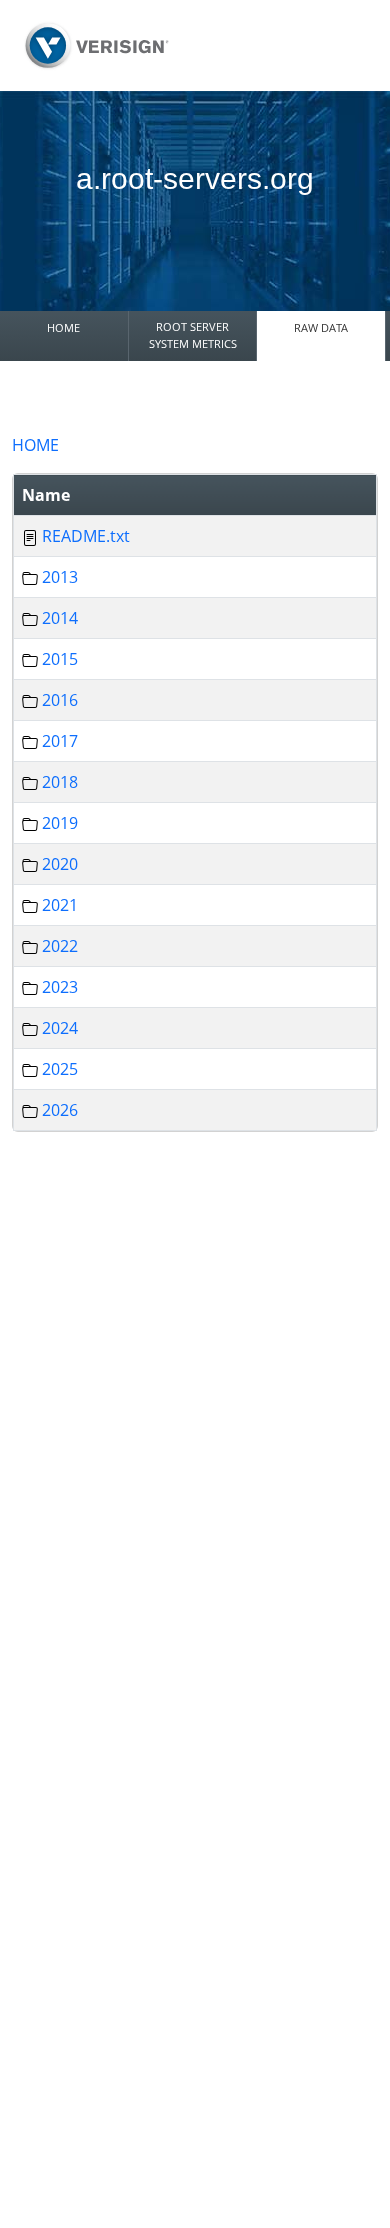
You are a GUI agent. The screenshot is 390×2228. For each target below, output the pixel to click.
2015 (60, 659)
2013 (60, 577)
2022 (60, 946)
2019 (60, 823)
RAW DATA (321, 327)
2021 (60, 905)
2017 (60, 741)
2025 (60, 1069)
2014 (60, 618)
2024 (60, 1028)
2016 (60, 700)
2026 (60, 1110)
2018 (60, 782)
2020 (60, 864)
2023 (60, 987)
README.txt (86, 536)
